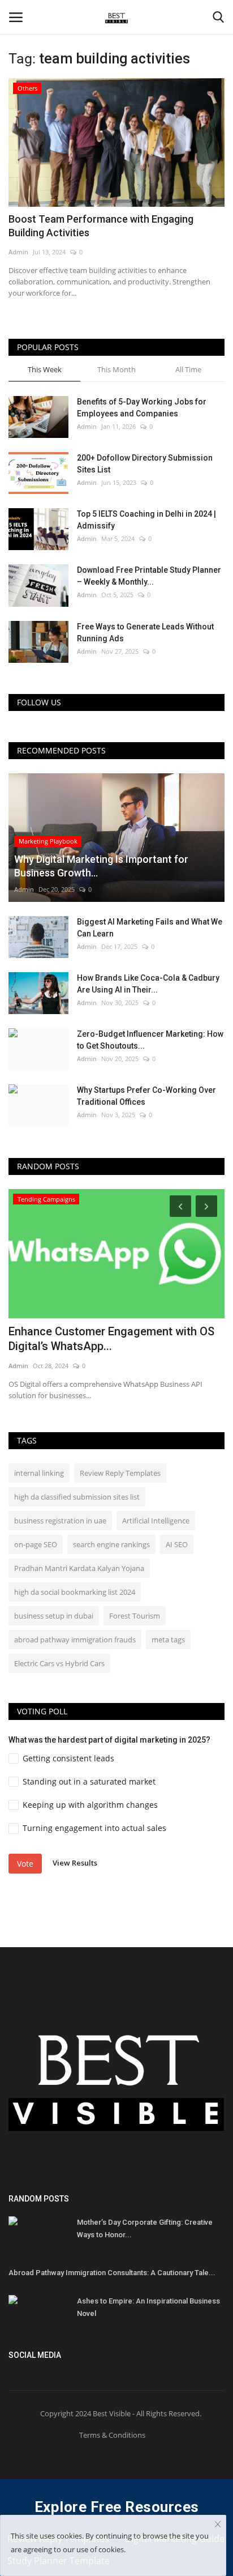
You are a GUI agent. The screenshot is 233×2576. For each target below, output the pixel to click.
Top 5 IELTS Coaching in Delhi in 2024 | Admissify (146, 520)
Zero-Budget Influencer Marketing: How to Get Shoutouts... (150, 1040)
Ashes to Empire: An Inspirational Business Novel (148, 2307)
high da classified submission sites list (77, 1497)
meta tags (168, 1640)
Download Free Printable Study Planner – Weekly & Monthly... (149, 576)
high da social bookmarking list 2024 (75, 1592)
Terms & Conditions (112, 2435)
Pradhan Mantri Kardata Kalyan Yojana (79, 1568)
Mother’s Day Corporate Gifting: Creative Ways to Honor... (145, 2228)
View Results (75, 1863)
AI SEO (177, 1544)
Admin (18, 252)
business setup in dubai (54, 1616)
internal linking (39, 1473)
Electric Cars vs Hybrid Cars (59, 1663)
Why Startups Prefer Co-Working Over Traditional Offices (146, 1096)
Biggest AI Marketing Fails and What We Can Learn (150, 928)
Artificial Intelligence (156, 1521)
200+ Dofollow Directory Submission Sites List (145, 464)
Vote (25, 1864)
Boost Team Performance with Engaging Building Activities (101, 226)
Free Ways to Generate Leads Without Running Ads (145, 633)
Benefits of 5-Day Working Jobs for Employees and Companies (142, 408)
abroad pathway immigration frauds (75, 1640)
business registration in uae (60, 1521)
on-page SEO (36, 1544)
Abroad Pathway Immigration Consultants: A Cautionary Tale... (112, 2273)
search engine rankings (111, 1544)
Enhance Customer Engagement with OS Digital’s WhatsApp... (111, 1339)
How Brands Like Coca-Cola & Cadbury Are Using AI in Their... (148, 984)
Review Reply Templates (120, 1473)
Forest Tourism (135, 1616)
